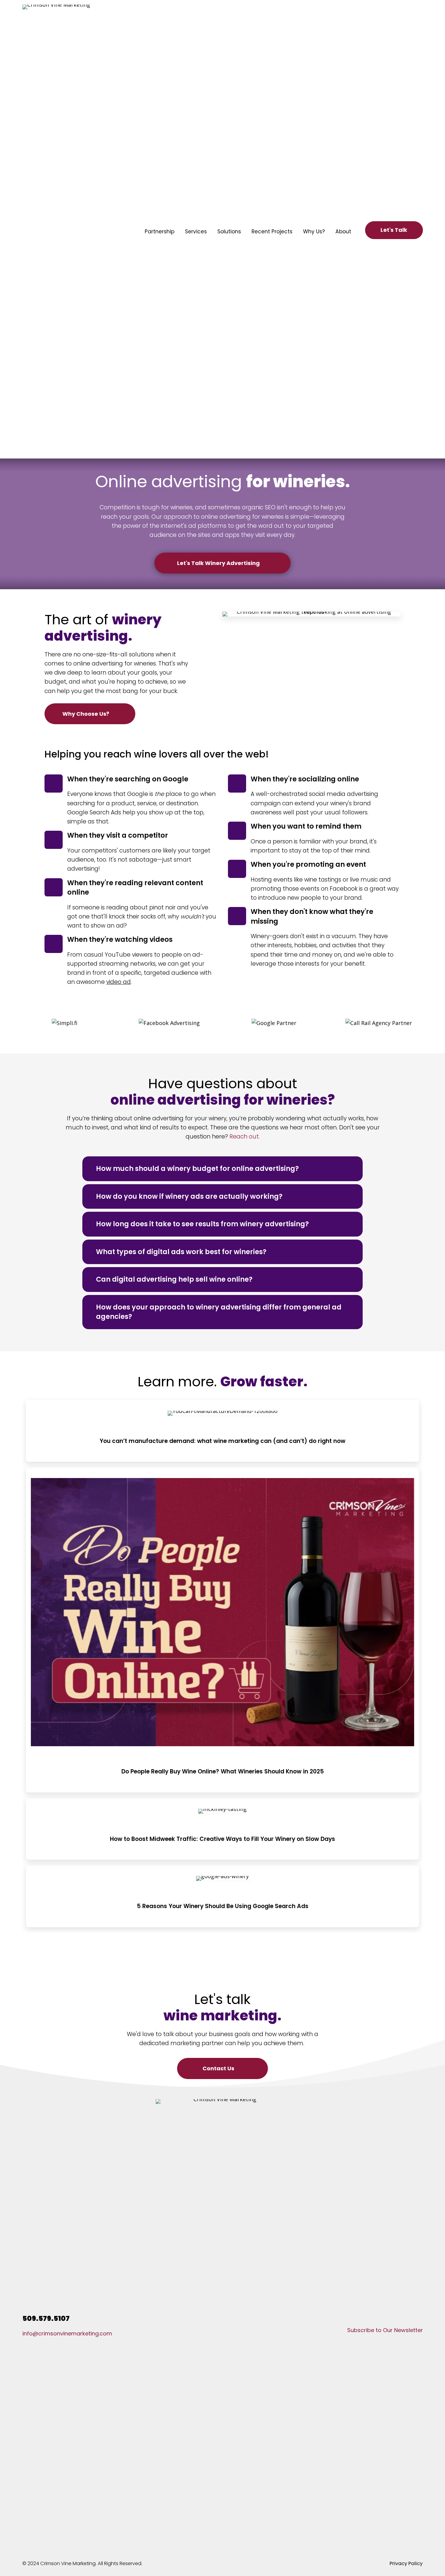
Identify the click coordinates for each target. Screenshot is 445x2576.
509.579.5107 (46, 2318)
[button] (394, 230)
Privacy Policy (406, 2563)
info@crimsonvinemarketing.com (67, 2333)
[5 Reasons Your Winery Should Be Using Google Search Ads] (222, 1896)
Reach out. (245, 1137)
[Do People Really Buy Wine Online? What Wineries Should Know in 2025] (222, 1630)
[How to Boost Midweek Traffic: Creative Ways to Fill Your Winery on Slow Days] (222, 1829)
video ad (119, 982)
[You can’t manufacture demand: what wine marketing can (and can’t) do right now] (222, 1431)
